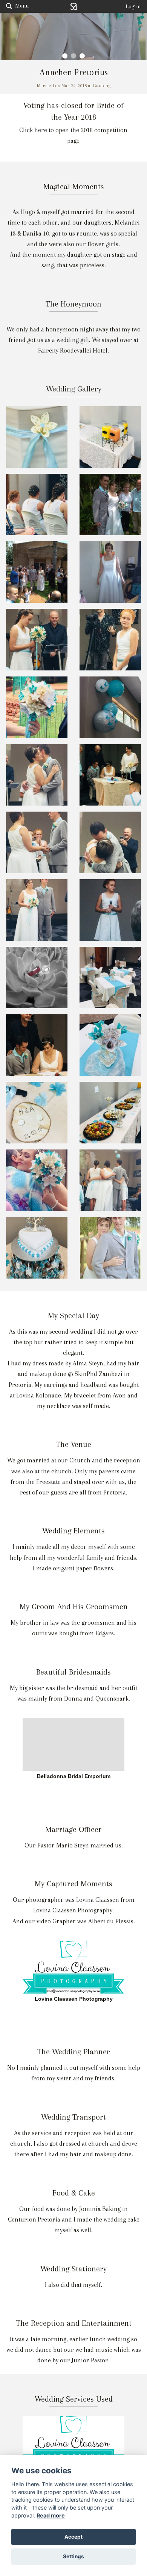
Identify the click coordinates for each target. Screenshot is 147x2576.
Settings (73, 2556)
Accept (73, 2537)
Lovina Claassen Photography (74, 1999)
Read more (51, 2515)
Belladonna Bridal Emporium (74, 1776)
